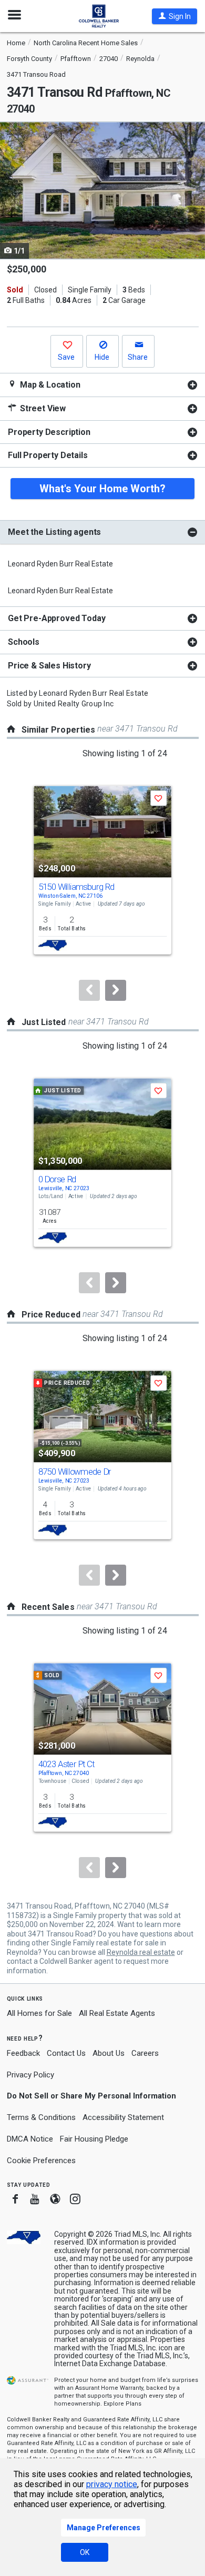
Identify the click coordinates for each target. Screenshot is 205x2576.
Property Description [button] (49, 432)
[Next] (116, 990)
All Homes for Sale (39, 2013)
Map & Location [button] (49, 385)
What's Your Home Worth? (102, 489)
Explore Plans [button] (122, 2404)
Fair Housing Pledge (94, 2139)
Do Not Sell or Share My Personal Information (91, 2096)
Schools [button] (24, 642)
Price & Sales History (49, 666)
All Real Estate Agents (117, 2013)
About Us (109, 2053)
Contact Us (66, 2053)
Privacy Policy (30, 2075)
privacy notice (112, 2484)
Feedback (23, 2053)
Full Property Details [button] (48, 455)
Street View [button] (42, 408)
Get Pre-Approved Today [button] (57, 618)
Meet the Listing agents (54, 532)
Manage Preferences (104, 2528)
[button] (175, 16)
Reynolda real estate (141, 1952)
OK (85, 2552)
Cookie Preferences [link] (41, 2161)
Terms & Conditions (41, 2117)
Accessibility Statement (123, 2117)
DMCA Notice (30, 2139)
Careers (145, 2053)
